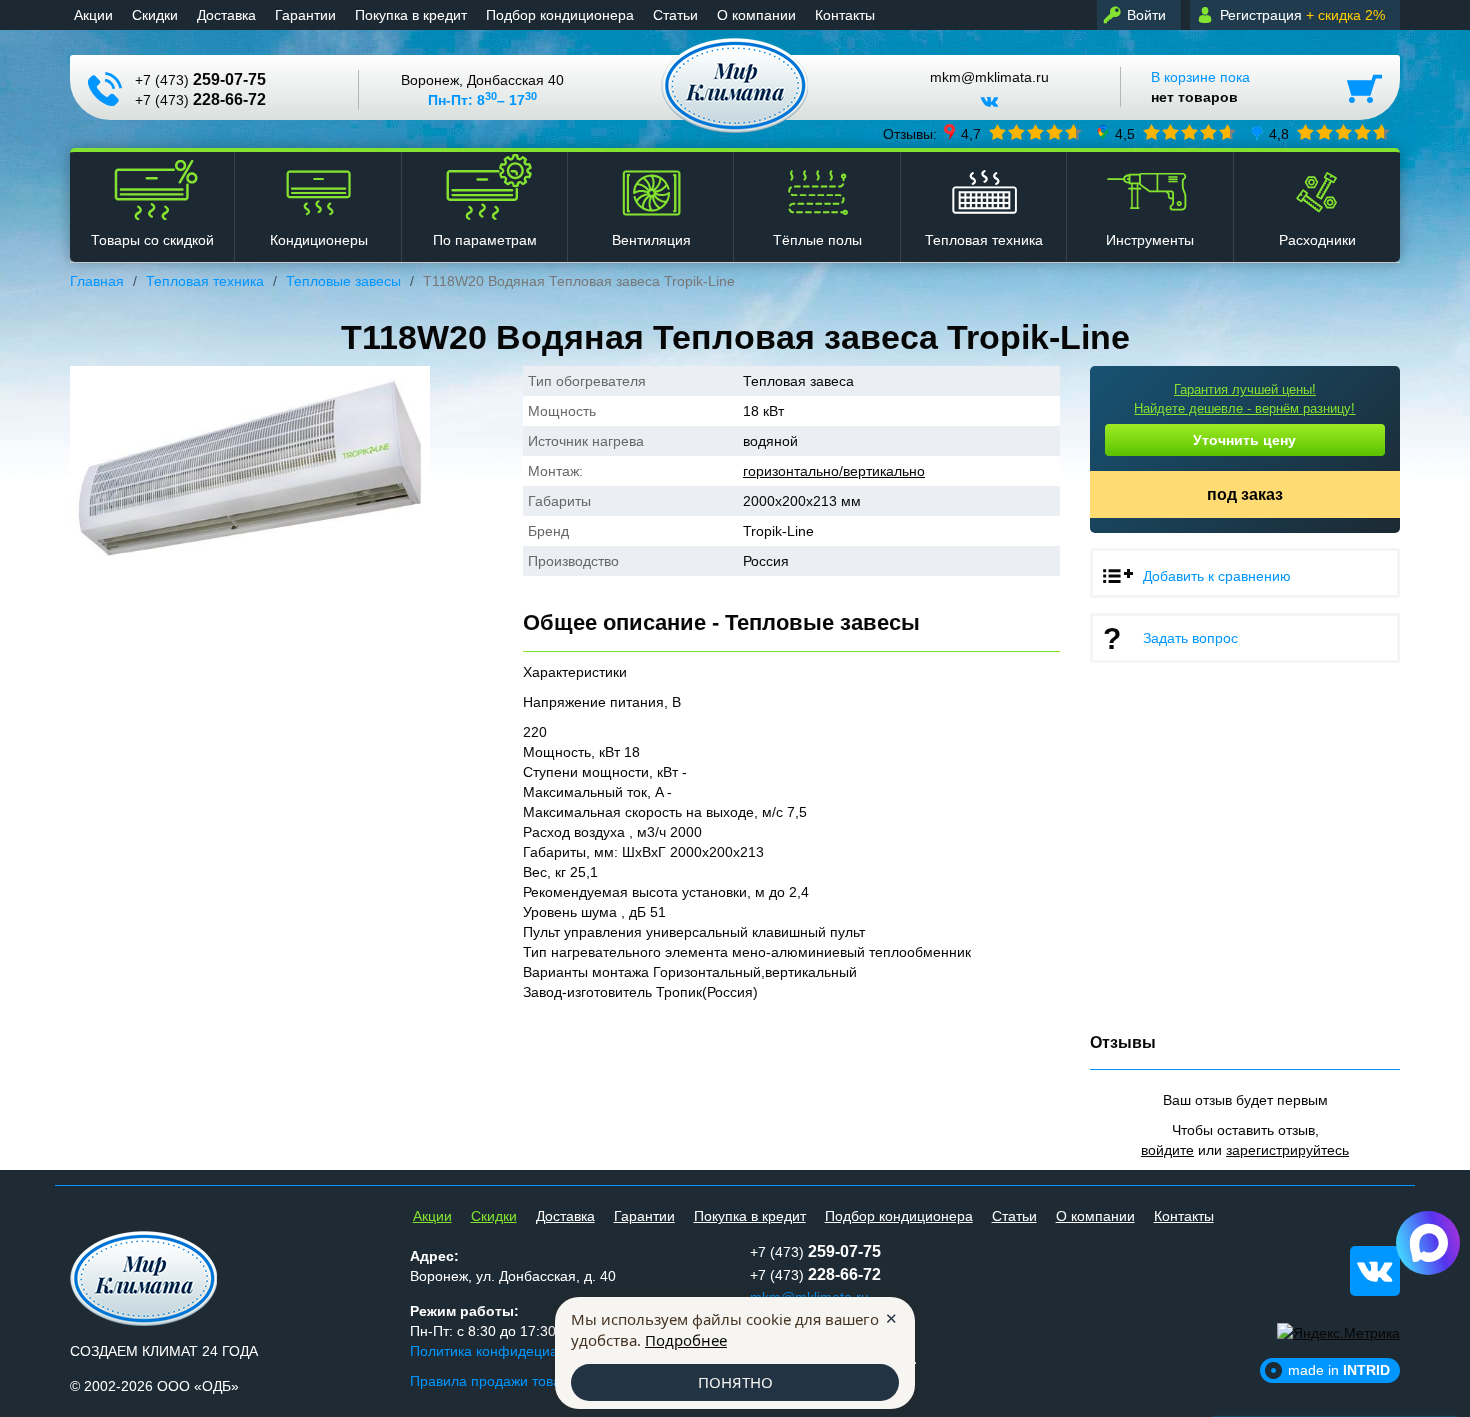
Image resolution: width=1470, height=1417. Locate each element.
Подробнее (686, 1340)
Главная (97, 281)
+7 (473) (200, 79)
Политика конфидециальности (510, 1351)
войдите (1167, 1150)
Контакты (845, 15)
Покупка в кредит (411, 15)
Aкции (93, 15)
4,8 (1279, 133)
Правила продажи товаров (497, 1381)
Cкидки (155, 15)
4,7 (971, 133)
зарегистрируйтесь (1287, 1150)
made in (1339, 1370)
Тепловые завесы (343, 281)
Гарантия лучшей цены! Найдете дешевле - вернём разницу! (1244, 399)
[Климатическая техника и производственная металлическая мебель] (735, 85)
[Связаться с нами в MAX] (1428, 1243)
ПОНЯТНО (735, 1382)
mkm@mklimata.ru (989, 77)
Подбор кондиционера (560, 15)
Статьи (675, 15)
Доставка (226, 15)
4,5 (1125, 133)
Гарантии (305, 15)
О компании (756, 15)
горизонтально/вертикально (834, 471)
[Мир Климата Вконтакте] (989, 109)
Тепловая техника (205, 281)
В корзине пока (1200, 87)
